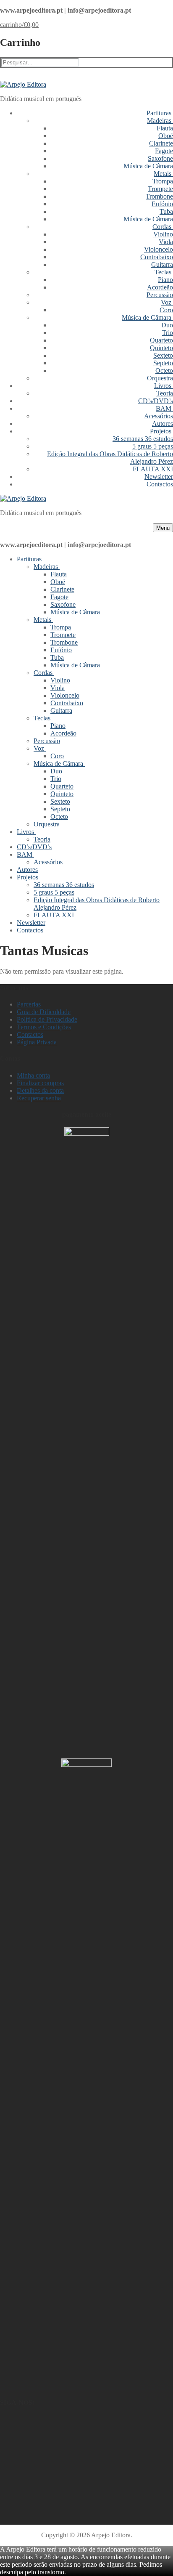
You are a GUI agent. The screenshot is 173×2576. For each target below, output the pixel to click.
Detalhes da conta (40, 1090)
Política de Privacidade (47, 1019)
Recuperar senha (39, 1098)
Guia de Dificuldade (44, 1012)
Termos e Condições (44, 1027)
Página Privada (37, 1042)
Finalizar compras (40, 1083)
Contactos (30, 1034)
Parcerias (29, 1004)
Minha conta (33, 1075)
